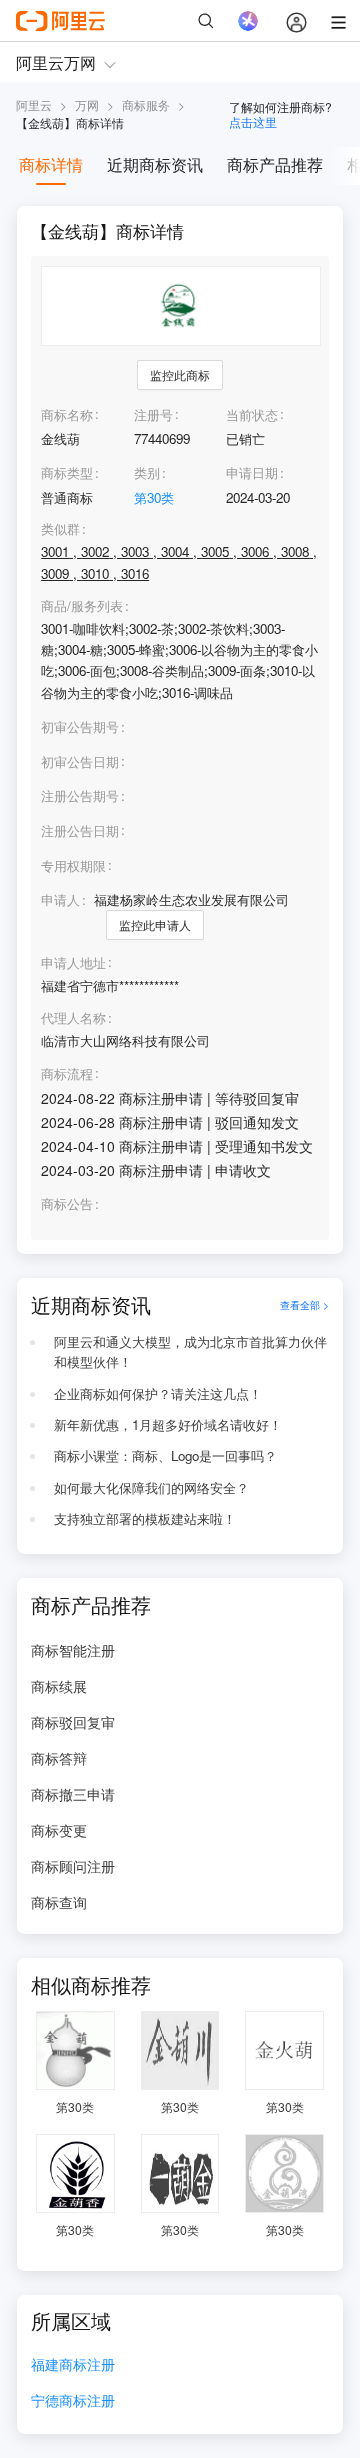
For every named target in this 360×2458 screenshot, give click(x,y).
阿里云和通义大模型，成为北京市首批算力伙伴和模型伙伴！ (190, 1352)
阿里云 (34, 104)
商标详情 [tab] (51, 164)
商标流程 (67, 1074)
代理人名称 (73, 1018)
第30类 (154, 497)
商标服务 (146, 104)
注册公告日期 (80, 830)
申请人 (60, 899)
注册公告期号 (80, 795)
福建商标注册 (73, 2365)
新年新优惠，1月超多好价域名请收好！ (168, 1424)
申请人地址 (73, 963)
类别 (147, 472)
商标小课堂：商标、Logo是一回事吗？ (165, 1455)
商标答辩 (59, 1758)
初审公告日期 (80, 761)
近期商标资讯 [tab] (155, 164)
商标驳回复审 (73, 1722)
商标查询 (59, 1902)
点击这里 (253, 121)
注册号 (153, 414)
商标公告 (67, 1204)
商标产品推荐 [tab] (275, 164)
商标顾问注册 (73, 1866)
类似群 (60, 529)
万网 (87, 104)
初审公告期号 (80, 726)
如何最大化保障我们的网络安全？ (151, 1487)
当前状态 (252, 414)
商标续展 (59, 1686)
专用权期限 (73, 865)
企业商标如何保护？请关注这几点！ (158, 1393)
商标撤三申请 (73, 1794)
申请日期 (252, 472)
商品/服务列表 (82, 606)
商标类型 (67, 472)
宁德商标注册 (73, 2401)
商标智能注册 (73, 1650)
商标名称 (67, 414)
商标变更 (59, 1830)
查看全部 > (304, 1304)
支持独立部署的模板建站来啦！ (145, 1518)
